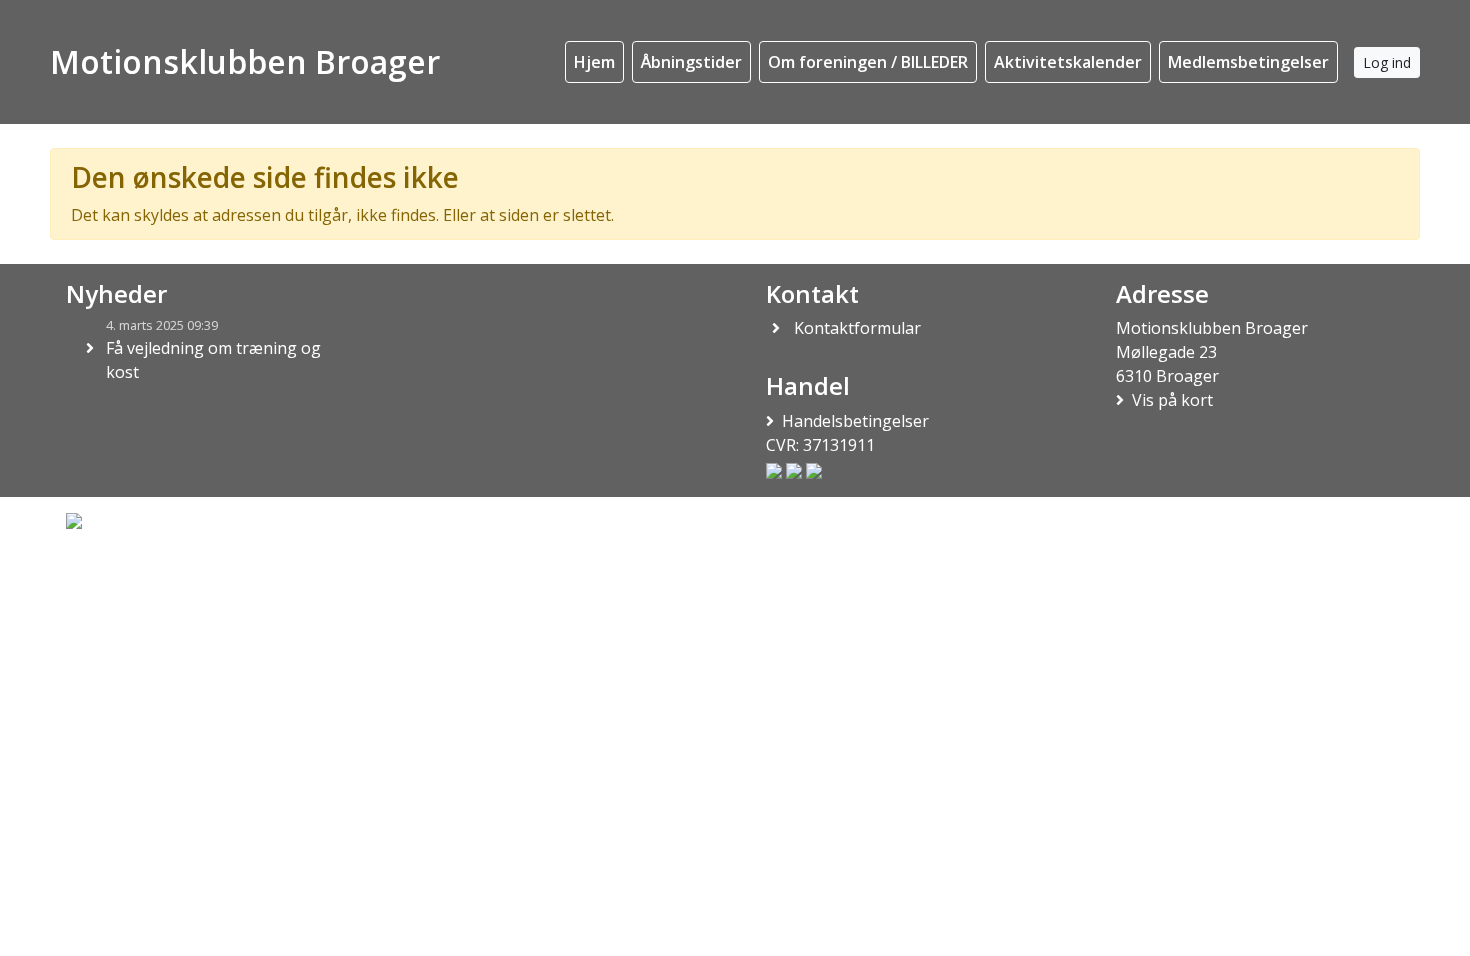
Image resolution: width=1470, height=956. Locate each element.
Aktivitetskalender (1068, 62)
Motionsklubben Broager (245, 61)
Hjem (594, 62)
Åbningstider (691, 62)
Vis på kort (1172, 400)
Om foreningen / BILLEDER (868, 62)
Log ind (1387, 62)
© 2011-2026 (103, 574)
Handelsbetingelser (855, 421)
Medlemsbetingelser (1248, 62)
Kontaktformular (857, 328)
